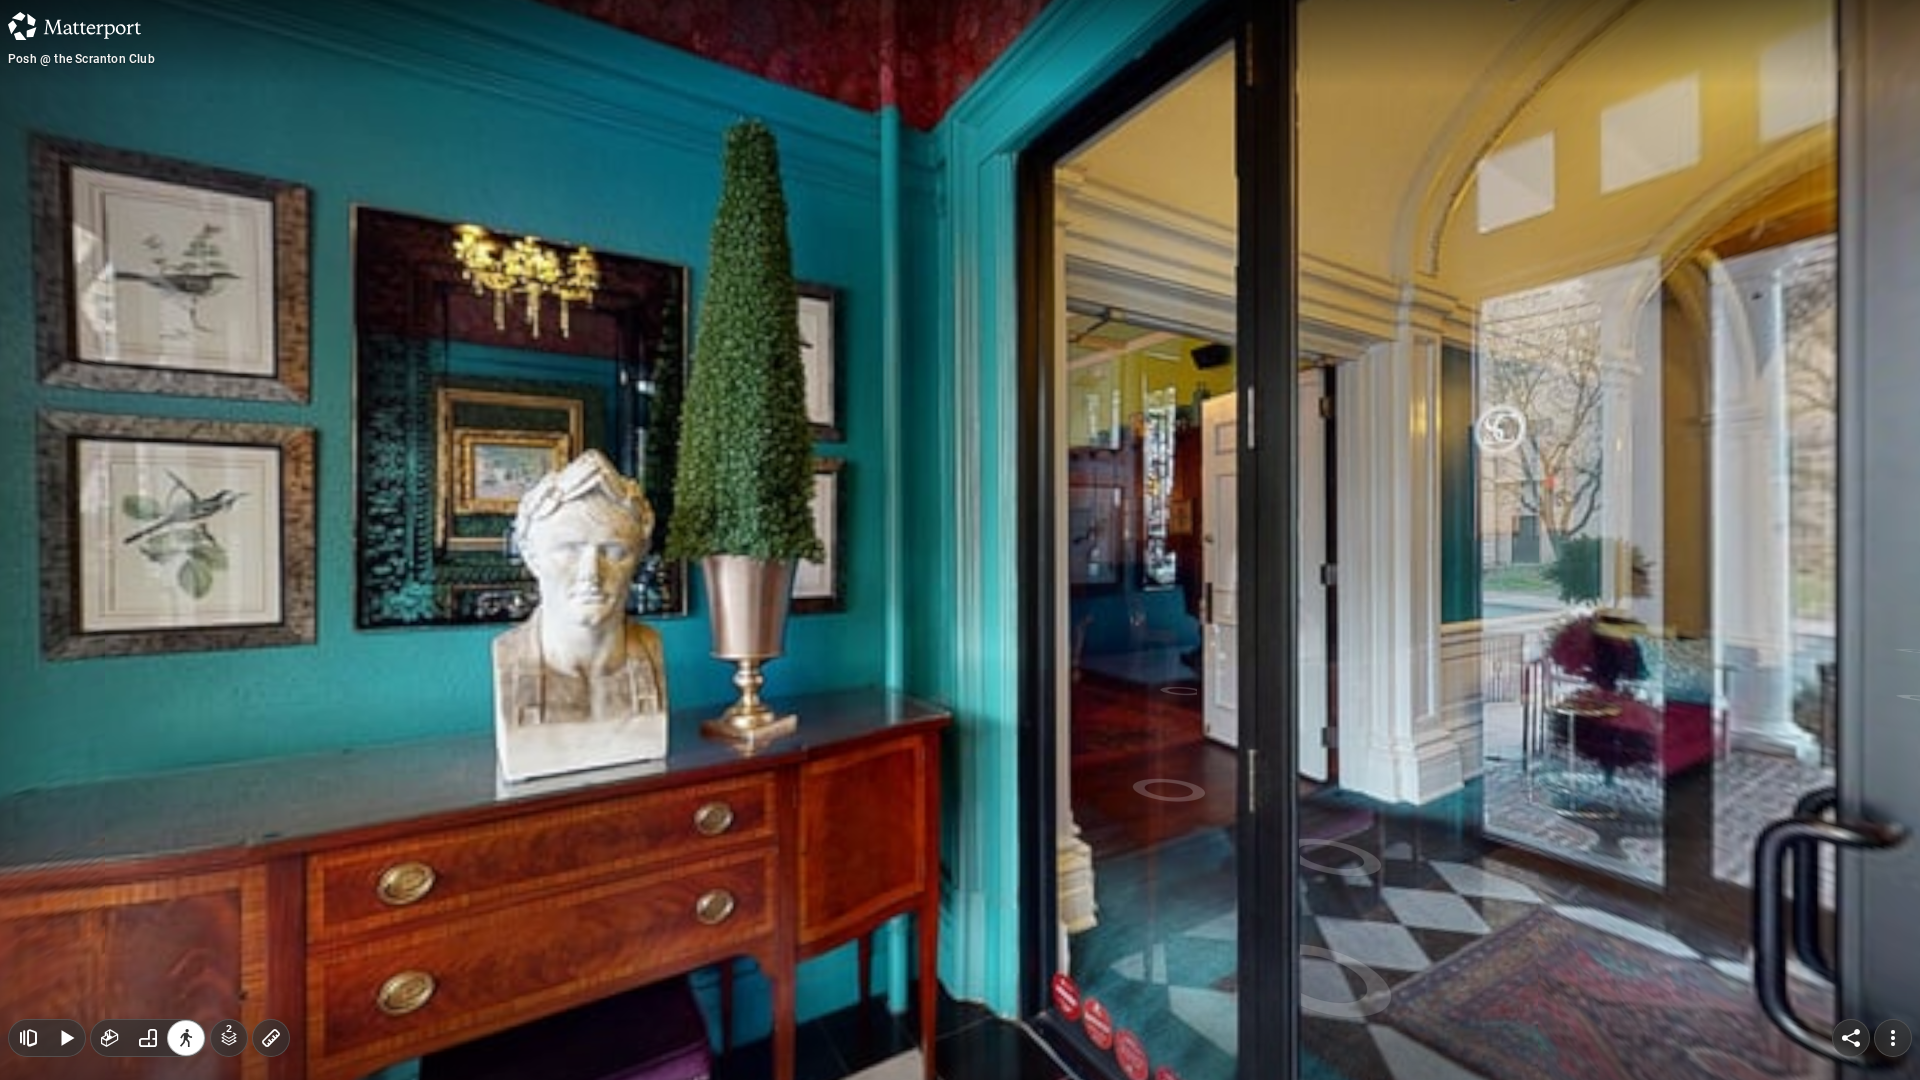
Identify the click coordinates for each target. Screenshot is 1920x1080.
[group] (148, 1038)
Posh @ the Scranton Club (81, 59)
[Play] (66, 1038)
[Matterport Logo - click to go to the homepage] (74, 26)
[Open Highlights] (28, 1038)
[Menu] (1893, 1038)
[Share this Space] (1851, 1038)
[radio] (110, 1038)
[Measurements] (271, 1038)
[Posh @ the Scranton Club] (960, 540)
